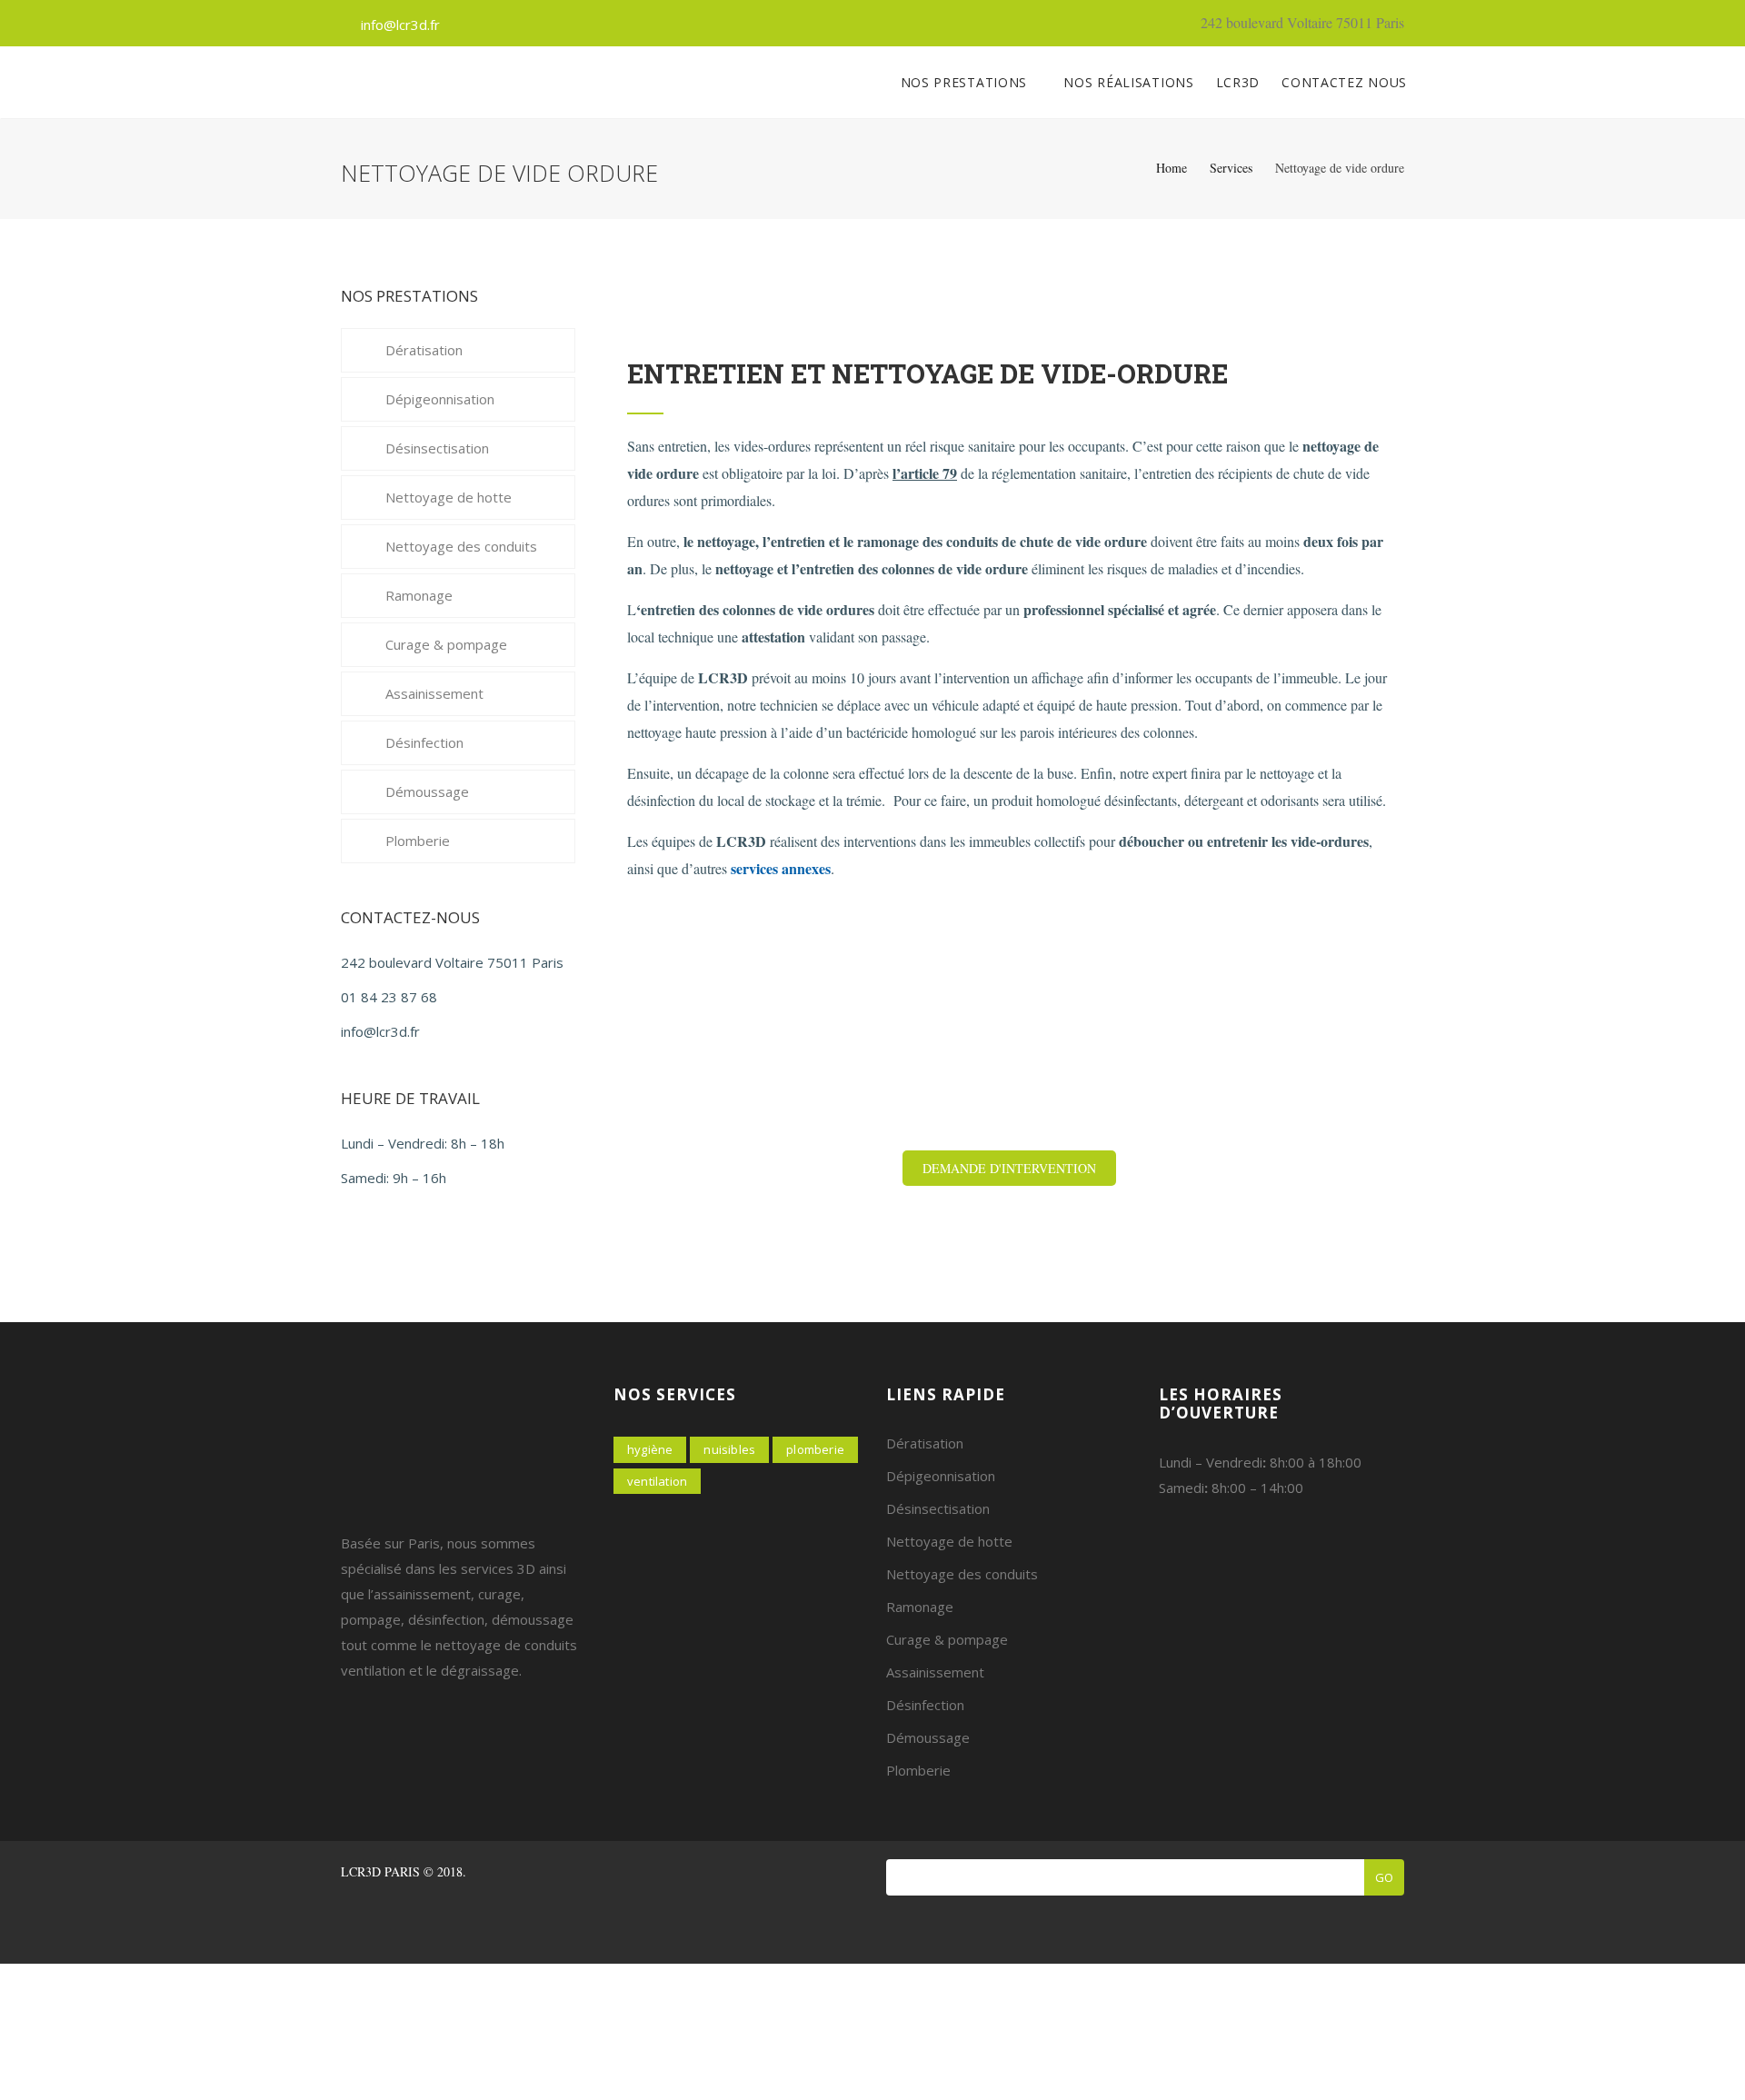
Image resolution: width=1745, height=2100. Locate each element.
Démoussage (427, 791)
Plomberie (418, 841)
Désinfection (424, 742)
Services (1231, 168)
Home (1172, 168)
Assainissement (434, 693)
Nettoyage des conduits (461, 546)
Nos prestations (966, 82)
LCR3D (1238, 82)
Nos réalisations (1128, 82)
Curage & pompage (446, 644)
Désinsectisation (437, 448)
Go (1384, 1877)
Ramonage (419, 595)
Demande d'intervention (1009, 1168)
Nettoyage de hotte (449, 497)
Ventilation (657, 1481)
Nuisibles (729, 1449)
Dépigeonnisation (440, 399)
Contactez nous (1344, 82)
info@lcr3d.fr (400, 25)
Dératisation (424, 350)
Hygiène (650, 1449)
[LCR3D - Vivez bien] (341, 83)
